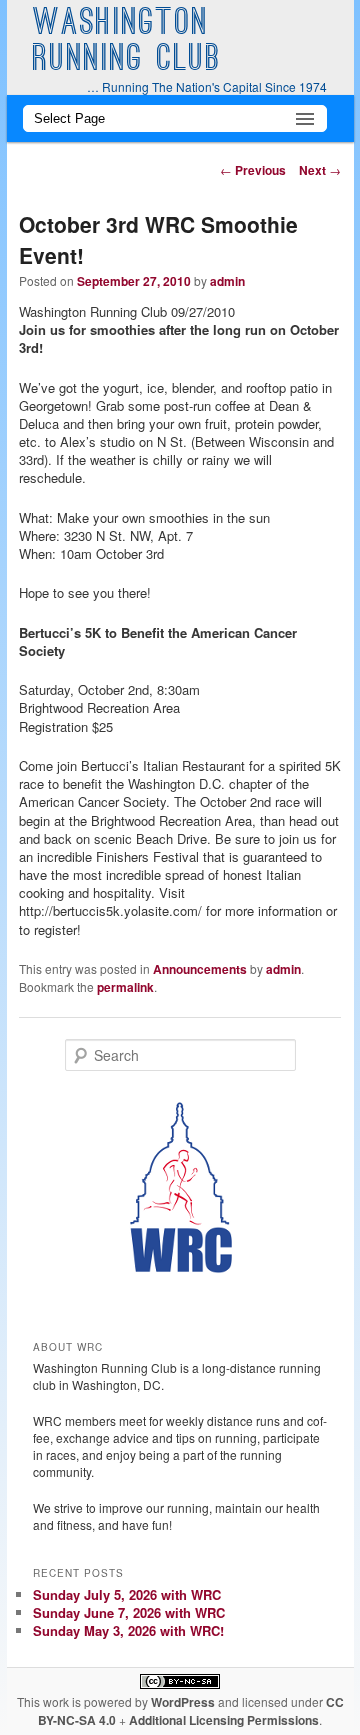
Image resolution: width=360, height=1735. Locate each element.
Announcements (200, 969)
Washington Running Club (127, 43)
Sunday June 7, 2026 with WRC (129, 1612)
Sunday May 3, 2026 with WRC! (128, 1630)
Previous (253, 170)
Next (320, 170)
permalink (125, 987)
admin (227, 281)
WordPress (183, 1702)
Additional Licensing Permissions (224, 1720)
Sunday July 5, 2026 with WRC (127, 1594)
